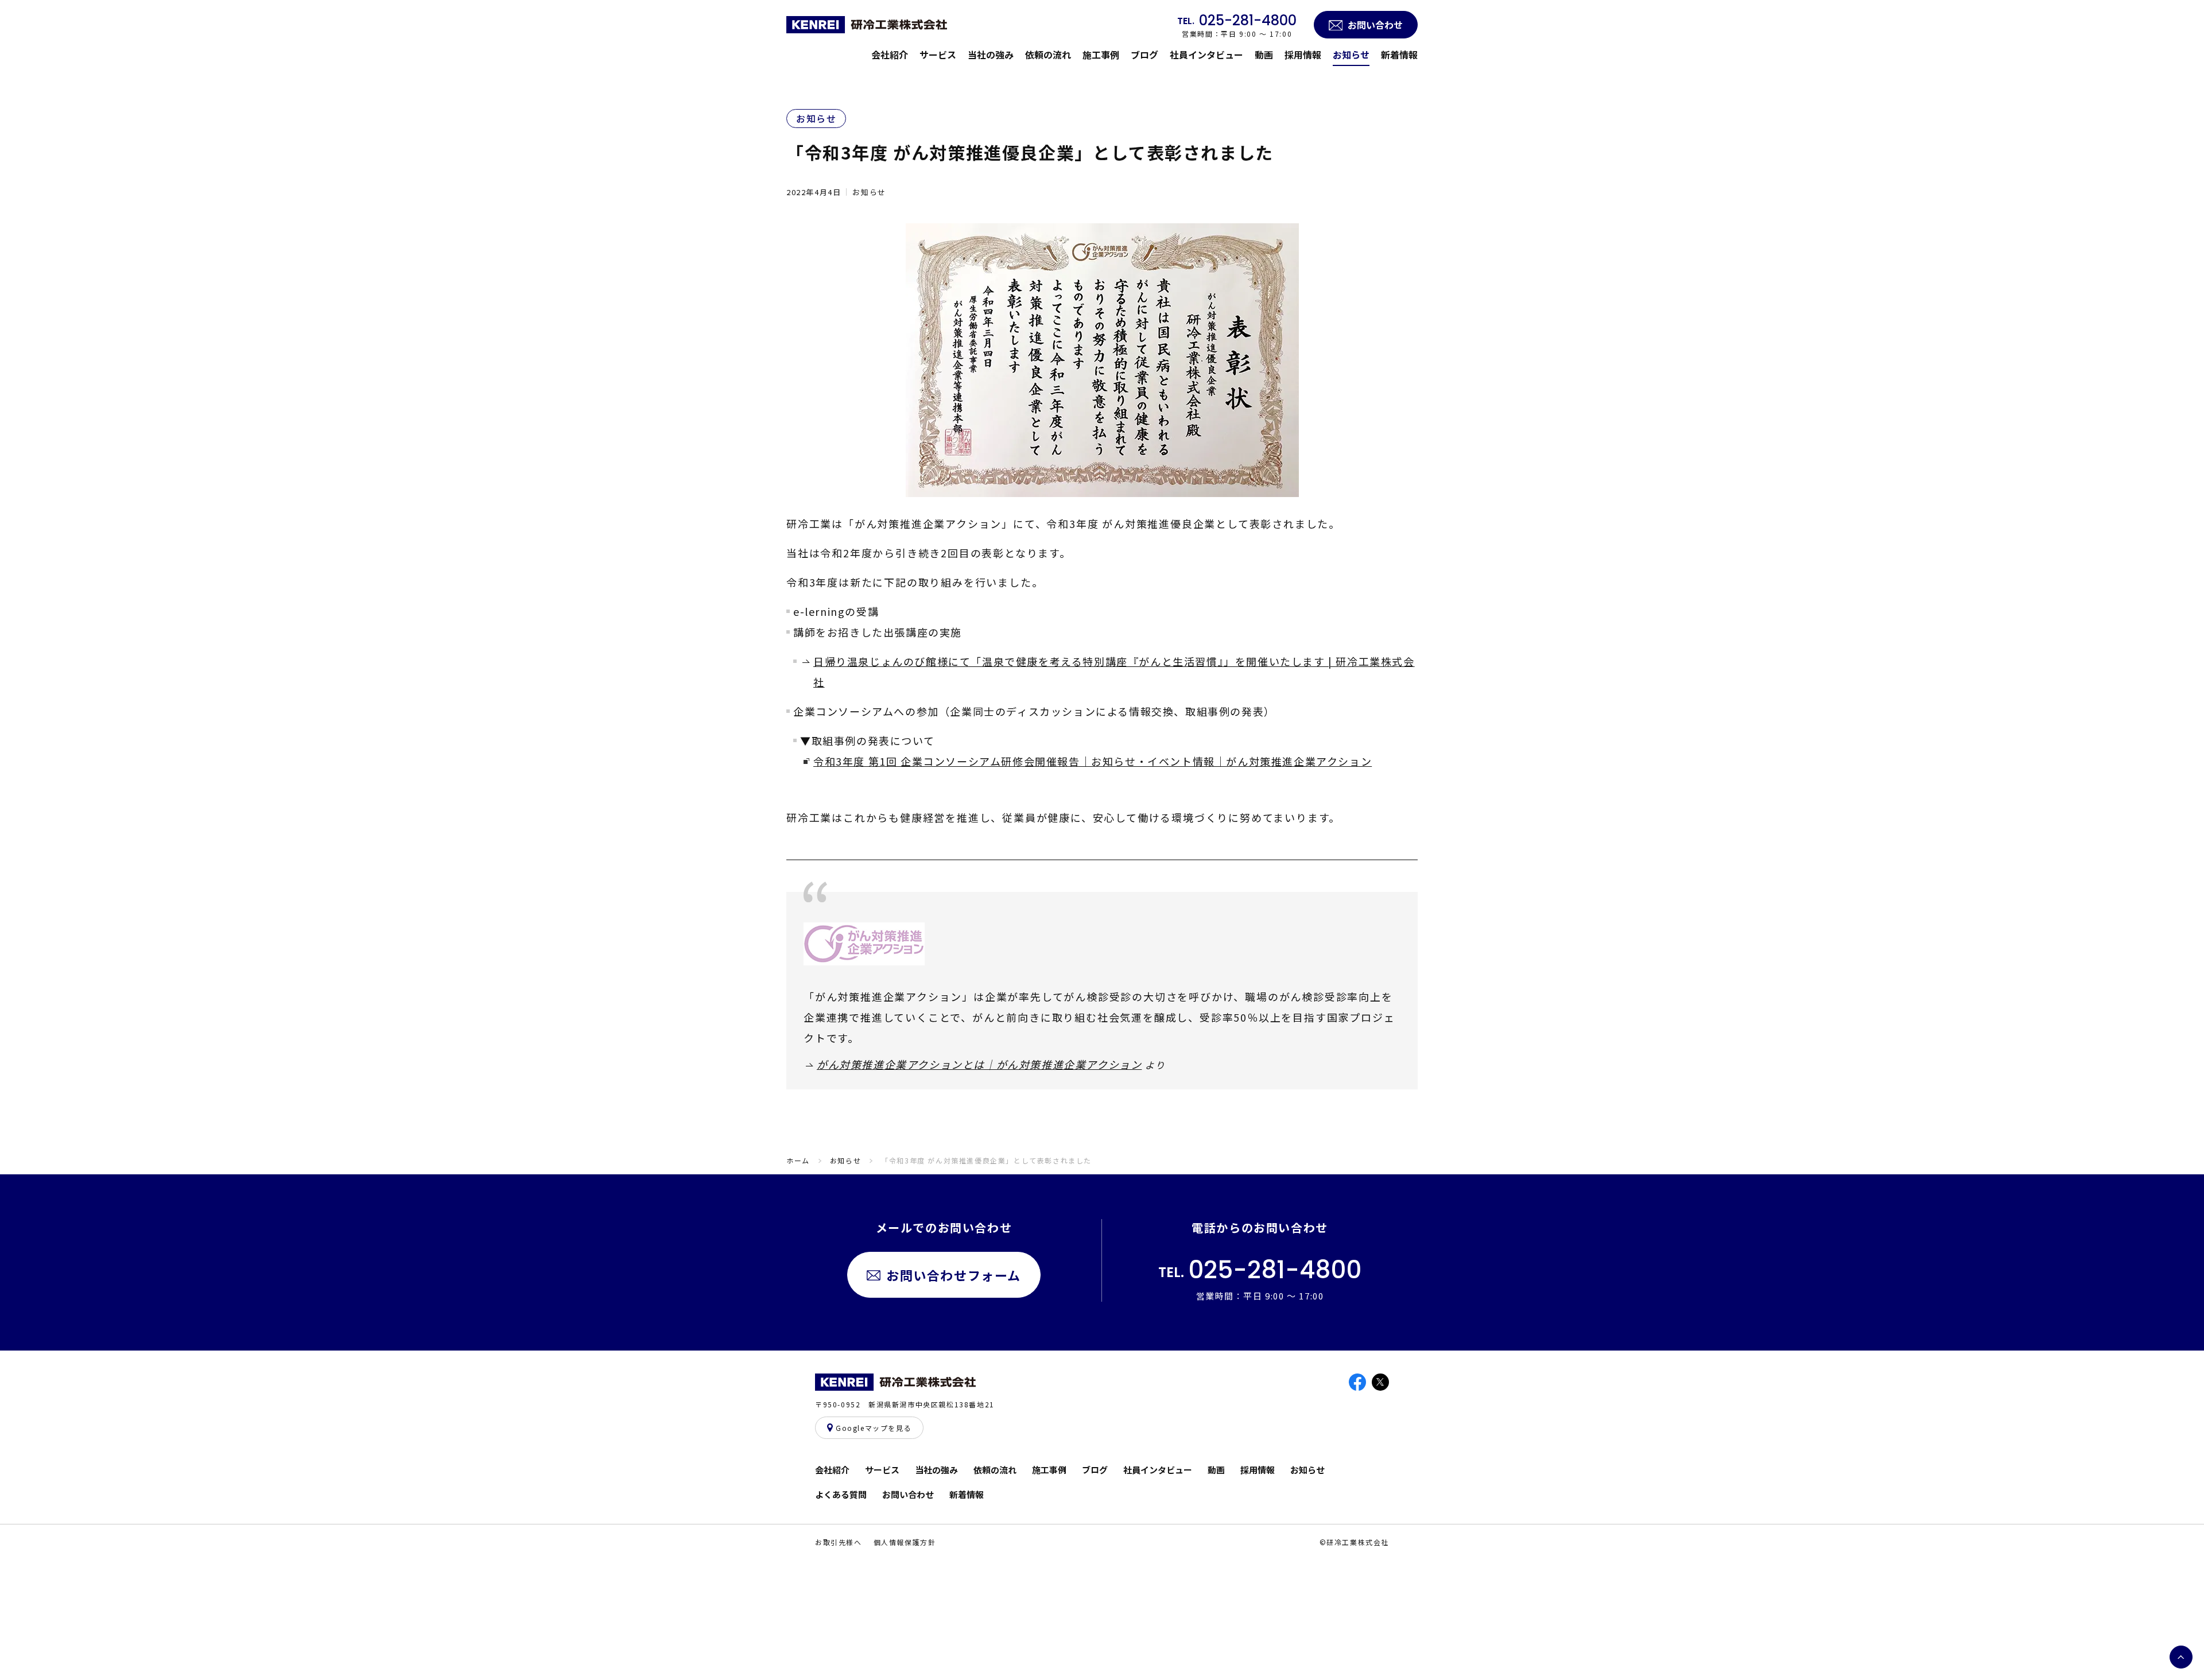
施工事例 (1101, 55)
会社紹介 (890, 55)
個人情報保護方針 (905, 1542)
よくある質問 (841, 1494)
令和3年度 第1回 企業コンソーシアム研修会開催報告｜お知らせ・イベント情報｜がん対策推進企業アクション (1093, 761)
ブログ (1144, 55)
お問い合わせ (908, 1494)
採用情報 (1303, 55)
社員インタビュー (1206, 55)
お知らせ (1351, 55)
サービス (938, 55)
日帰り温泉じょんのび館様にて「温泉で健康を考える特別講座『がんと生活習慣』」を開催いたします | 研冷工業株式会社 (1114, 672)
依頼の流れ (1048, 55)
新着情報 (1399, 55)
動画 (1264, 55)
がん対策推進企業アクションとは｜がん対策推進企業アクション (979, 1064)
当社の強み (991, 55)
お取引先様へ (839, 1542)
